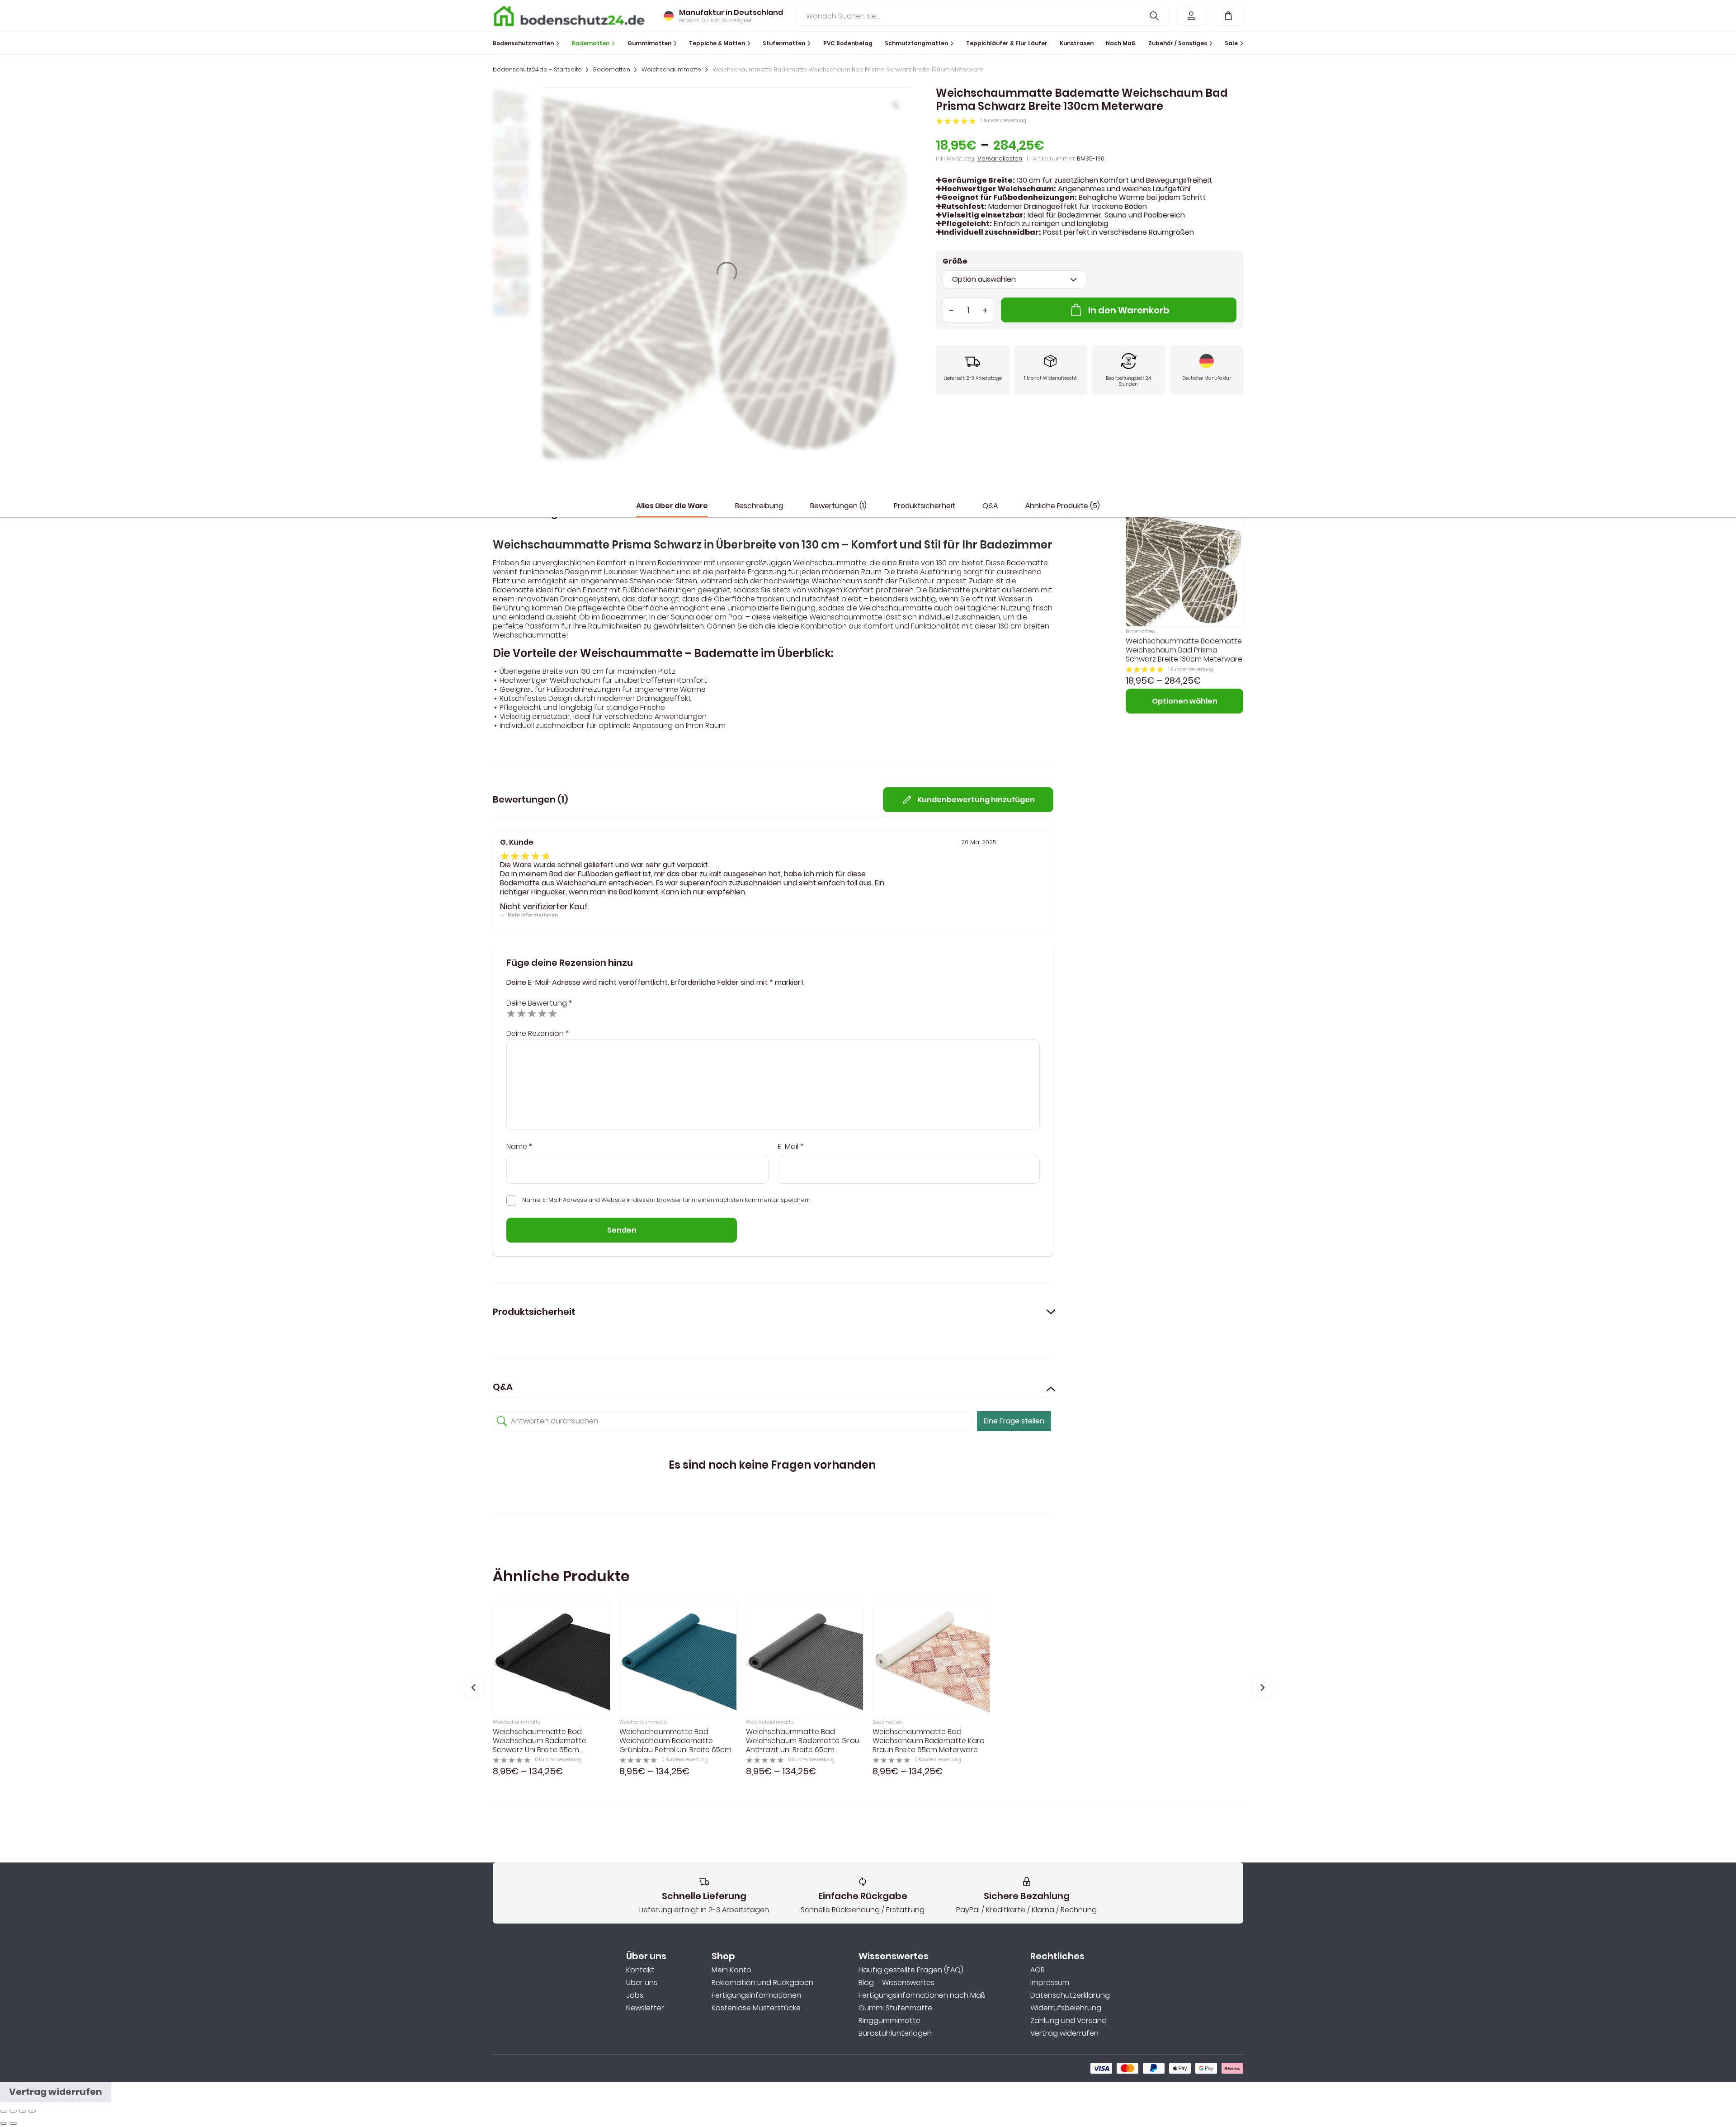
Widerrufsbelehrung (1066, 2008)
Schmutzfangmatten (916, 43)
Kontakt (640, 1970)
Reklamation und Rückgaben (762, 1983)
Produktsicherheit (925, 506)
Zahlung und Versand (1068, 2021)
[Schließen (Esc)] (4, 2111)
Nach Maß (1121, 43)
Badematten (590, 43)
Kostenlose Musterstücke (756, 2008)
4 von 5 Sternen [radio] (542, 1013)
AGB (1038, 1970)
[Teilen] (13, 2111)
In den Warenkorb (1129, 310)
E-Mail (790, 1147)
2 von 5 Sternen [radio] (521, 1013)
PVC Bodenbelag (848, 43)
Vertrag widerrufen (1064, 2033)
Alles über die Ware (672, 506)
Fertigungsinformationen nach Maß (922, 1995)
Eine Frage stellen (1014, 1421)
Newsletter (645, 2008)
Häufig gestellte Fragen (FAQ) (911, 1970)
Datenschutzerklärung (1070, 1995)
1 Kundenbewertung (1004, 121)
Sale (1231, 43)
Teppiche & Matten (717, 43)
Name (519, 1147)
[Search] (1154, 16)
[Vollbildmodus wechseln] (23, 2111)
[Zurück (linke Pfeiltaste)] (4, 2123)
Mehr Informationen (533, 915)
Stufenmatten (784, 43)
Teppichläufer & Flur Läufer (1007, 43)
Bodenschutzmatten (523, 43)
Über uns (642, 1983)
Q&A (990, 506)
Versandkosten (1000, 158)
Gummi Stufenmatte (895, 2008)
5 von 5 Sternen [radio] (553, 1013)
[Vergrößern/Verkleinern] (32, 2111)
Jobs (635, 1995)
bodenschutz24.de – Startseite (537, 70)
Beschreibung (759, 506)
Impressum (1050, 1983)
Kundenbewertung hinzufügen (976, 800)
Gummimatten (649, 43)
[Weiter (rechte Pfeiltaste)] (13, 2123)
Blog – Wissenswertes (896, 1983)
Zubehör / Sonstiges (1178, 43)
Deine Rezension (538, 1033)
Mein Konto (731, 1970)
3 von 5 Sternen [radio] (532, 1013)
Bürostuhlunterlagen (895, 2033)
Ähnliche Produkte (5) (1063, 506)
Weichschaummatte (671, 70)
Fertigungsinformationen (756, 1995)
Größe (955, 261)
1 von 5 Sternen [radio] (511, 1013)
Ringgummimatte (889, 2021)
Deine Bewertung (539, 1003)
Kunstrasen (1077, 43)
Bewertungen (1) (838, 506)
